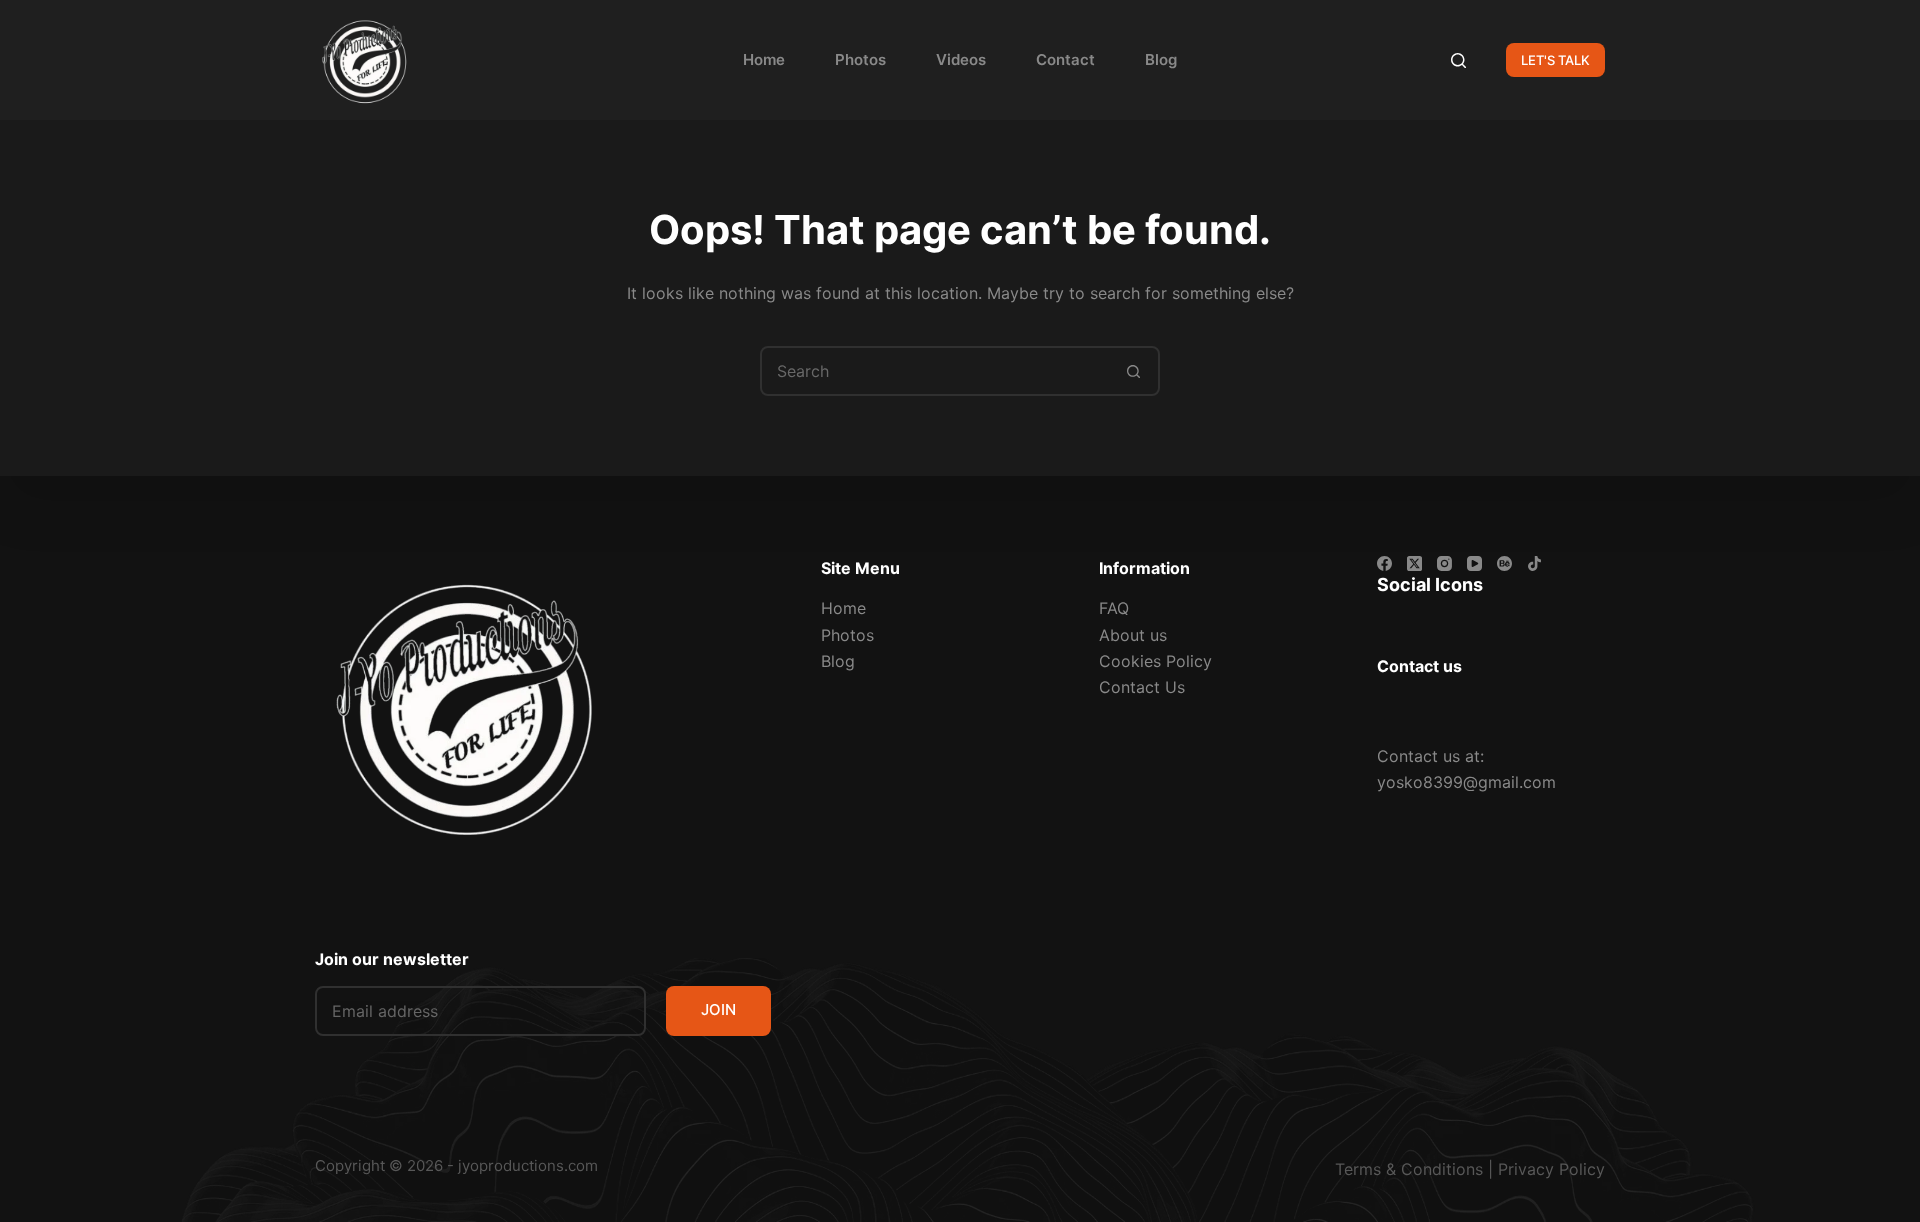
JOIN (718, 1009)
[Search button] (1133, 371)
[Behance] (1504, 563)
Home (764, 59)
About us (1133, 635)
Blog (1161, 59)
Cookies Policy (1155, 661)
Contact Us (1142, 687)
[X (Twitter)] (1414, 563)
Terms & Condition (1405, 1169)
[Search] (1458, 60)
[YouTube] (1474, 563)
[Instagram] (1444, 563)
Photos (860, 59)
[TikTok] (1534, 563)
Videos (961, 59)
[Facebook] (1384, 563)
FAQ (1114, 608)
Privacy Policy (1551, 1169)
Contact (1065, 59)
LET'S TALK (1555, 60)
